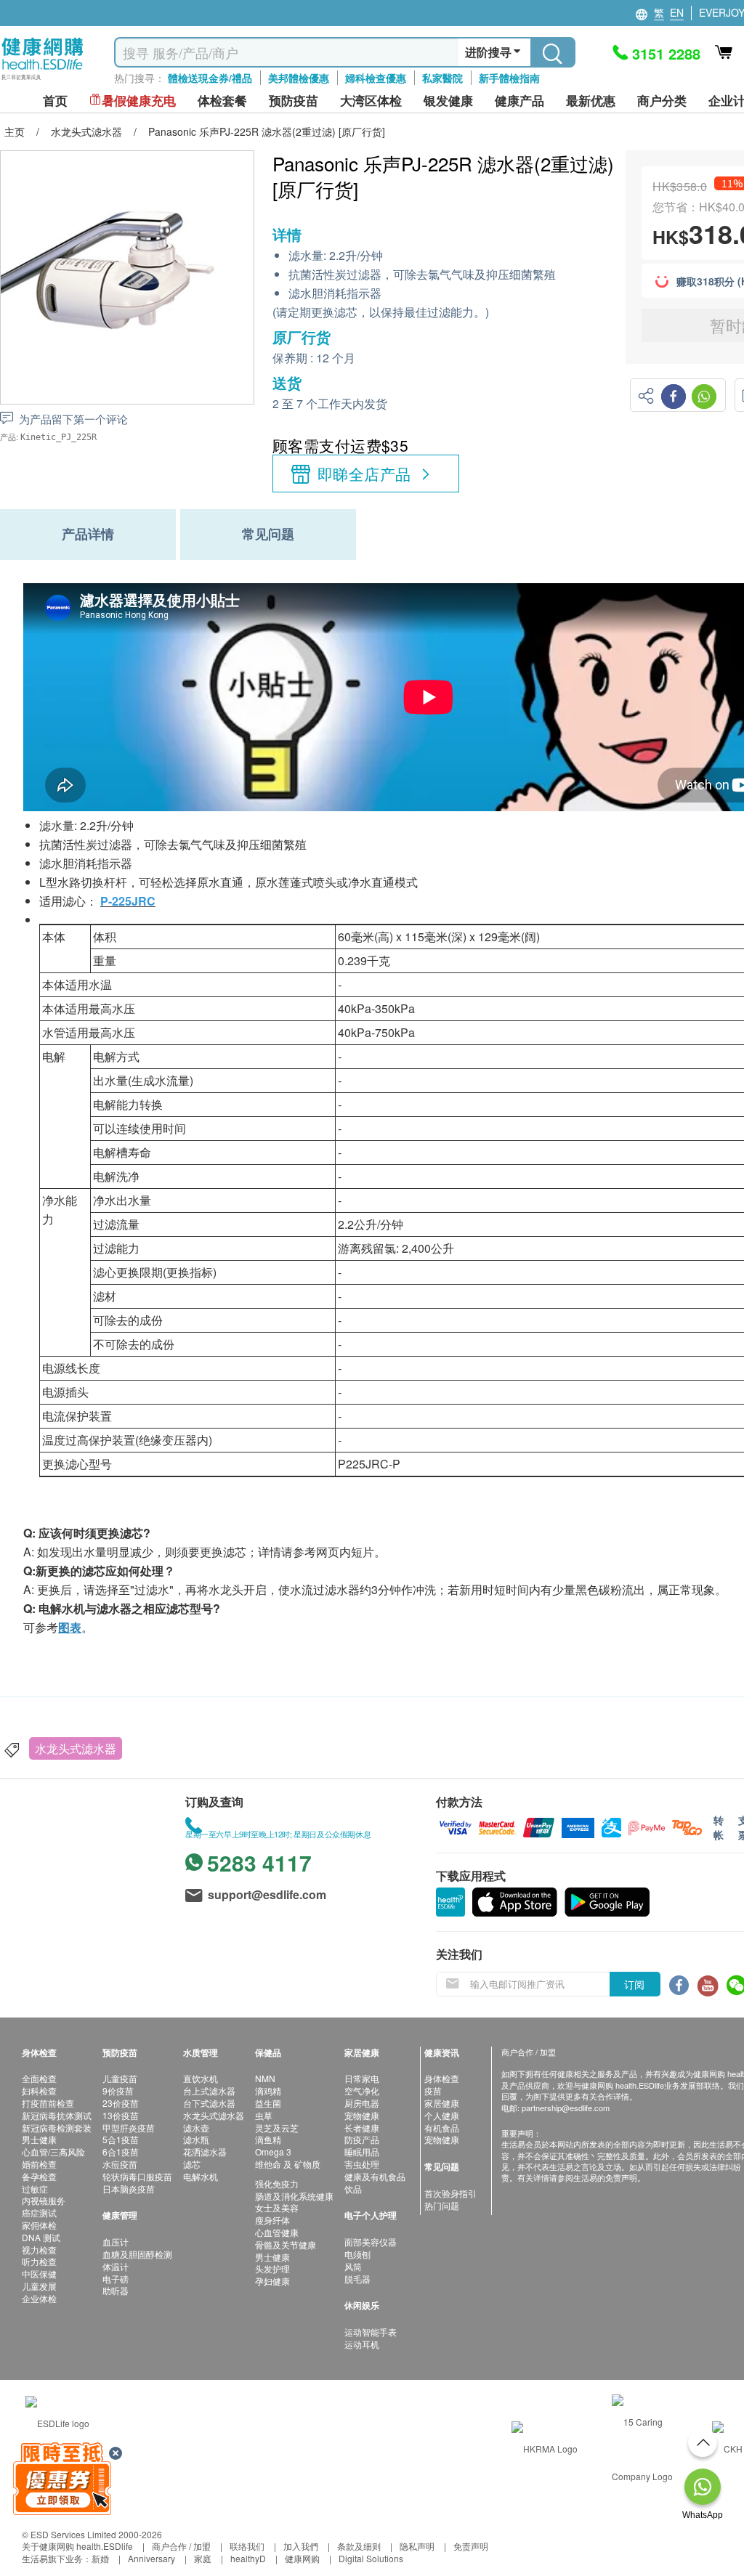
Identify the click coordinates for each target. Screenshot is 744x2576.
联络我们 (247, 2546)
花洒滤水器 (205, 2152)
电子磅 (116, 2279)
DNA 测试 (41, 2237)
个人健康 (442, 2115)
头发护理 (272, 2268)
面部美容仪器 (371, 2242)
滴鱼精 (268, 2139)
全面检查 (39, 2078)
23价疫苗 (121, 2103)
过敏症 (35, 2189)
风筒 (353, 2266)
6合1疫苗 (121, 2152)
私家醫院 (442, 78)
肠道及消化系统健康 (294, 2196)
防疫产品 (362, 2139)
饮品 (353, 2189)
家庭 (203, 2558)
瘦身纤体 (272, 2220)
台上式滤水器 (209, 2091)
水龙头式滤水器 (76, 1748)
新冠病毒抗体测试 (57, 2115)
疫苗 (433, 2091)
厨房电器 (362, 2103)
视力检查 (39, 2250)
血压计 (116, 2242)
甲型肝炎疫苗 (129, 2128)
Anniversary (151, 2558)
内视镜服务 (44, 2200)
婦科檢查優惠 (376, 78)
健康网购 (302, 2558)
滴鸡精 (268, 2091)
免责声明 (471, 2546)
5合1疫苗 (121, 2139)
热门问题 (442, 2205)
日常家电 (362, 2078)
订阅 (634, 1984)
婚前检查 (39, 2164)
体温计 (116, 2266)
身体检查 (442, 2078)
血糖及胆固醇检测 (137, 2254)
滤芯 (192, 2164)
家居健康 (442, 2103)
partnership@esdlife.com (566, 2108)
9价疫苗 (118, 2091)
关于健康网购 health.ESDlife (77, 2546)
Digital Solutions (371, 2558)
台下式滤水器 (209, 2103)
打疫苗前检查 (48, 2103)
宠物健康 (362, 2115)
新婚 (100, 2558)
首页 (55, 101)
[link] (57, 2422)
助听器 (116, 2290)
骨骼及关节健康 (286, 2244)
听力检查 (39, 2261)
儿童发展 (39, 2286)
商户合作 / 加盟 (181, 2546)
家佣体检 (39, 2225)
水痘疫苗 (120, 2164)
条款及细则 (359, 2546)
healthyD (248, 2558)
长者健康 (362, 2128)
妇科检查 (39, 2091)
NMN (265, 2078)
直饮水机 (201, 2078)
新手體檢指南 (509, 78)
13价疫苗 (121, 2115)
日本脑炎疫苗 (129, 2189)
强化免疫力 (277, 2183)
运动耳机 (362, 2344)
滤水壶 (196, 2128)
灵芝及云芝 (277, 2128)
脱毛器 (357, 2279)
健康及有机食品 (375, 2176)
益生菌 (268, 2103)
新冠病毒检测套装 (57, 2128)
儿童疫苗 (120, 2078)
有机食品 (442, 2128)
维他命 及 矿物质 (288, 2164)
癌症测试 (39, 2213)
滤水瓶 (196, 2139)
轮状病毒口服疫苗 (137, 2176)
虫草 (264, 2115)
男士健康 (39, 2139)
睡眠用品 (362, 2152)
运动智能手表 (371, 2332)
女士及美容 (277, 2207)
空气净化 (362, 2091)
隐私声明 (417, 2546)
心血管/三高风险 (53, 2152)
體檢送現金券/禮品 (210, 78)
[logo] (43, 80)
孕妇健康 (272, 2281)
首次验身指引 (450, 2193)
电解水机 (201, 2176)
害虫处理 (362, 2164)
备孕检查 (39, 2176)
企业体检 (39, 2298)
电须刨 (357, 2254)
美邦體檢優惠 (299, 78)
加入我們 (301, 2546)
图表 (70, 1627)
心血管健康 (277, 2232)
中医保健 (39, 2274)
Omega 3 (273, 2152)
